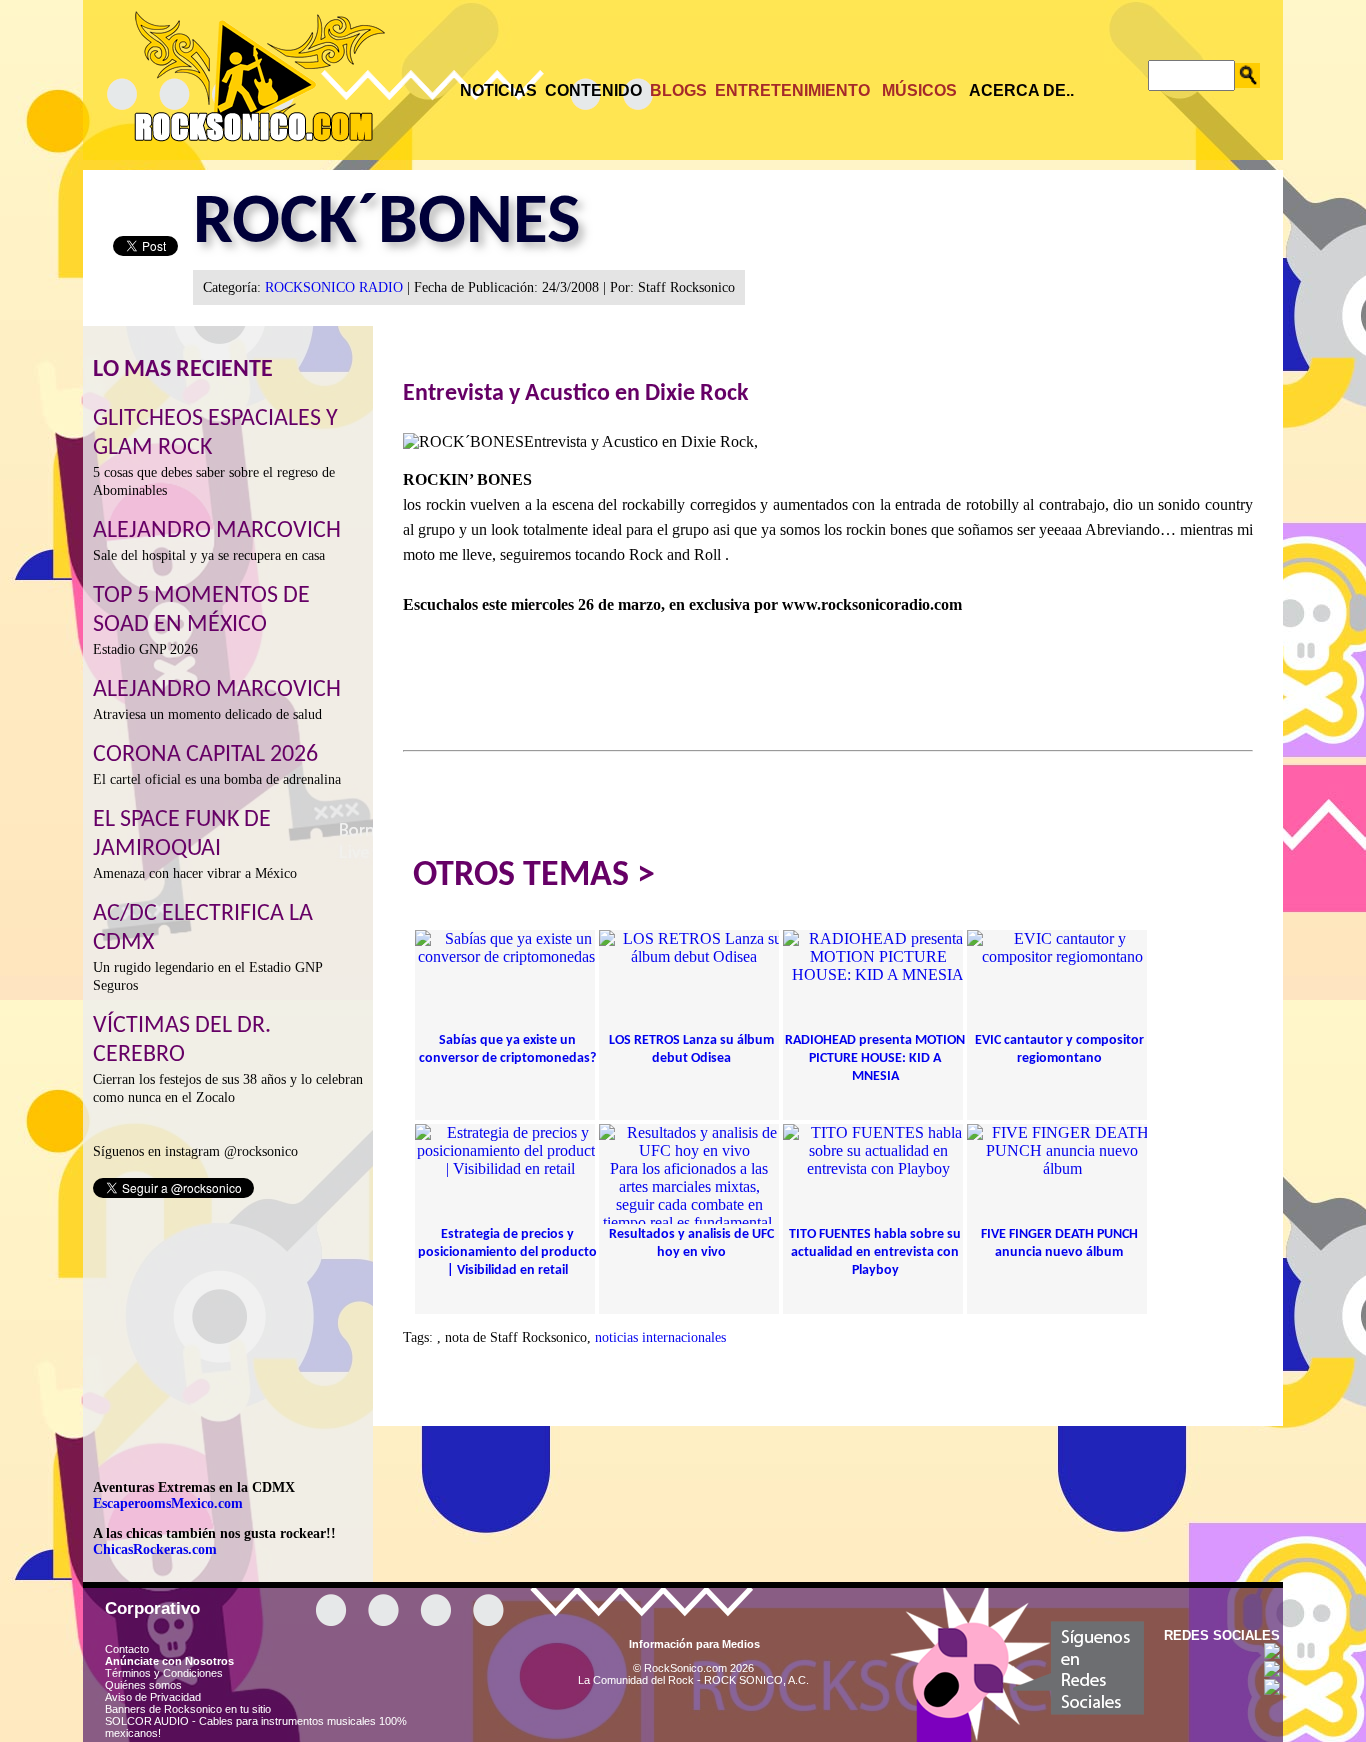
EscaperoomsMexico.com (168, 1503)
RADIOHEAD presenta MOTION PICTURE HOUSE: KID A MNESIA (875, 1058)
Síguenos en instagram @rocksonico (195, 1151)
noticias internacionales (660, 1337)
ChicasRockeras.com (155, 1549)
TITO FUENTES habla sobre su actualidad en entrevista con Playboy (875, 1252)
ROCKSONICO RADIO (334, 287)
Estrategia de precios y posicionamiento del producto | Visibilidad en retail (507, 1252)
